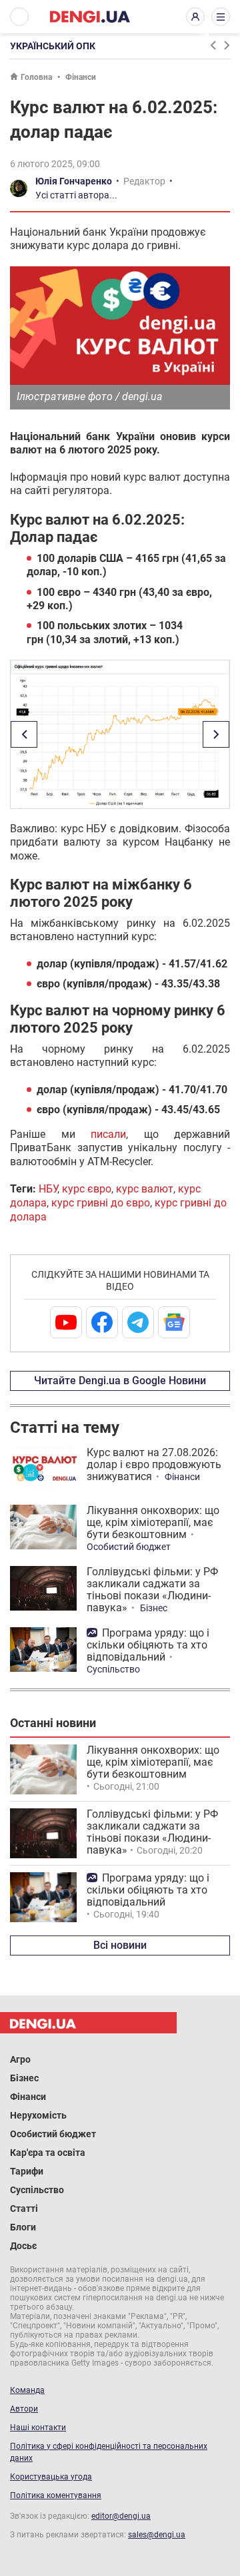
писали (108, 1134)
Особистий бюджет (129, 1547)
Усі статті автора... (76, 195)
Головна (36, 77)
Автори (24, 2409)
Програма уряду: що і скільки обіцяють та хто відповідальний (148, 1645)
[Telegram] (138, 1322)
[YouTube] (66, 1322)
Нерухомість (38, 2115)
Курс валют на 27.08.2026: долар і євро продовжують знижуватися (154, 1464)
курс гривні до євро (101, 1203)
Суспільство (113, 1669)
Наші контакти (38, 2428)
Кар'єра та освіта (48, 2153)
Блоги (23, 2227)
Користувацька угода (51, 2477)
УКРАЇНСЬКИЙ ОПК (53, 46)
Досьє (23, 2246)
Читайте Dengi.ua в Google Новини (120, 1381)
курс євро (87, 1189)
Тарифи (27, 2171)
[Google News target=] (174, 1322)
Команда (27, 2390)
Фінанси (81, 77)
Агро (20, 2059)
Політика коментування (56, 2495)
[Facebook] (102, 1322)
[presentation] (213, 45)
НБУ (48, 1189)
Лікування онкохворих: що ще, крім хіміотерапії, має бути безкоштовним (153, 1522)
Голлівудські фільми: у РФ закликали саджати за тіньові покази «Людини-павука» (152, 1590)
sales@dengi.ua (157, 2535)
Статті (24, 2208)
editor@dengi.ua (121, 2516)
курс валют (145, 1189)
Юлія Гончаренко (74, 181)
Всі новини (120, 1945)
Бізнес (154, 1608)
